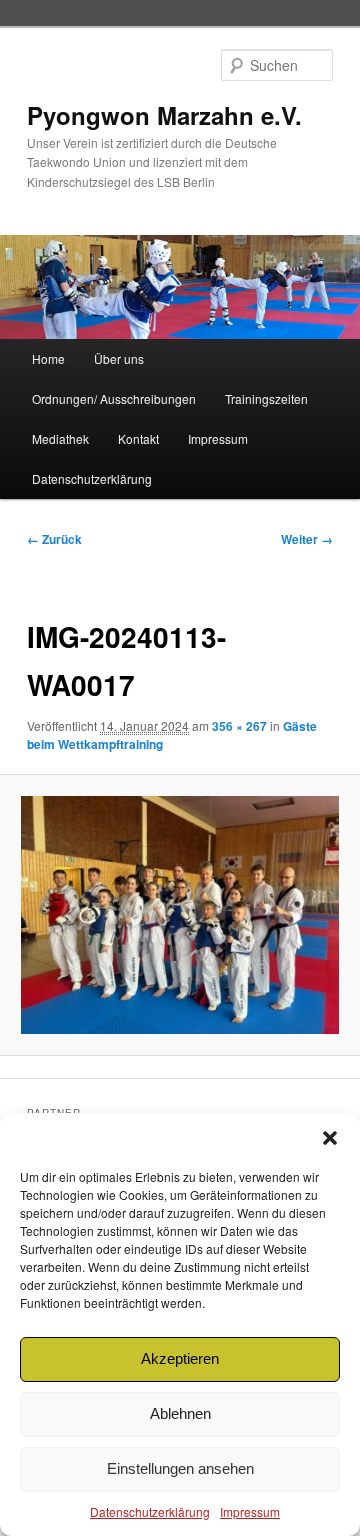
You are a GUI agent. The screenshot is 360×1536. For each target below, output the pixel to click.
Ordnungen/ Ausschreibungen (114, 398)
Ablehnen (180, 1413)
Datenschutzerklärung (150, 1511)
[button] (330, 1138)
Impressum (250, 1511)
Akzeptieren (180, 1358)
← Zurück (54, 539)
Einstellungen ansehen (180, 1468)
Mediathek (60, 438)
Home (48, 358)
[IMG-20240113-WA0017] (179, 915)
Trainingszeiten (266, 398)
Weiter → (307, 539)
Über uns (119, 358)
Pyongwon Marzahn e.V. (164, 115)
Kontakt (138, 438)
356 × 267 (239, 726)
